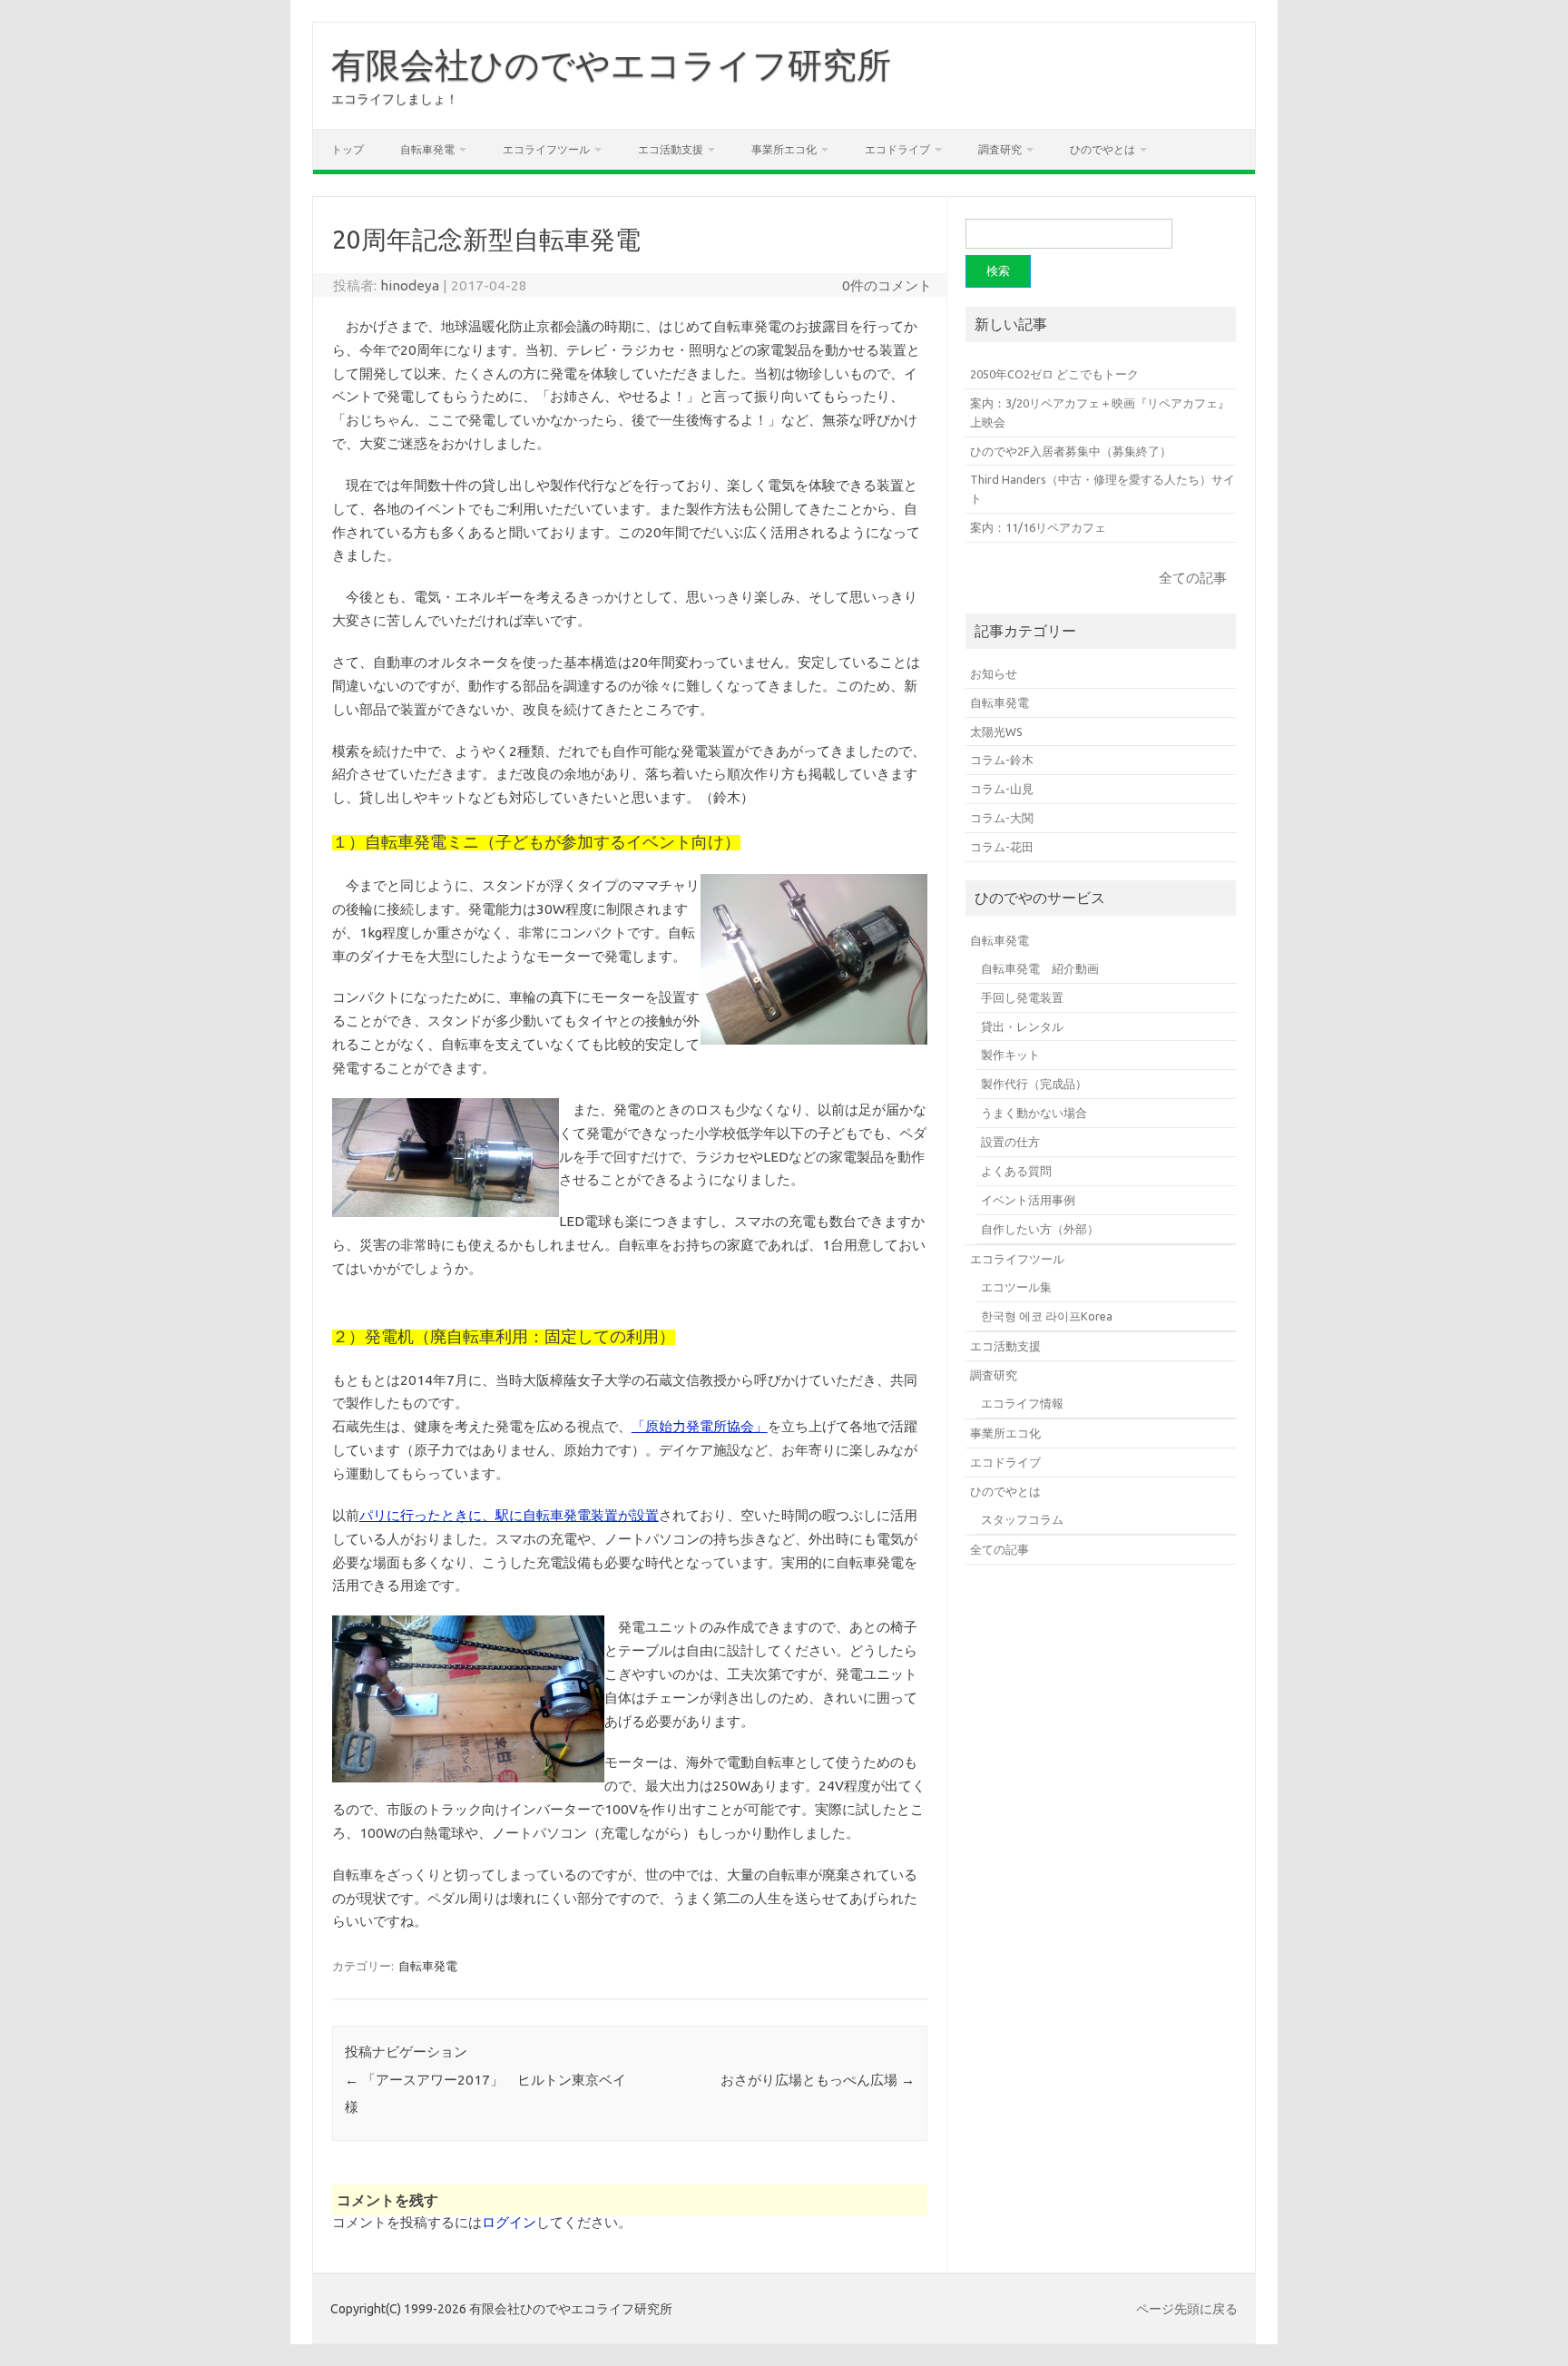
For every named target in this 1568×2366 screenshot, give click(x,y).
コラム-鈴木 (1002, 760)
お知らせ (994, 673)
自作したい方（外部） (1040, 1229)
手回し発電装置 (1022, 997)
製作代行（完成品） (1034, 1084)
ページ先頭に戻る (1187, 2309)
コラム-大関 (1002, 818)
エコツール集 (1016, 1287)
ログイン (509, 2222)
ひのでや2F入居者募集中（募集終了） (1071, 451)
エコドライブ (897, 149)
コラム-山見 (1002, 789)
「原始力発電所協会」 (700, 1426)
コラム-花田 (1002, 847)
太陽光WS (996, 731)
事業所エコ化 (784, 149)
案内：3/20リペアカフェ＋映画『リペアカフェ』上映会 (1100, 412)
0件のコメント (887, 285)
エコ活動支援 (671, 149)
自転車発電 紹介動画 (1040, 968)
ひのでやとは (1102, 149)
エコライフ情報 (1022, 1403)
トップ (348, 149)
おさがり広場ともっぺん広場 (818, 2080)
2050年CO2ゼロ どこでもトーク (1054, 374)
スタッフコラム (1022, 1519)
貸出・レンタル (1022, 1026)
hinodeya (410, 285)
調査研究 (1000, 149)
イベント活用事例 (1028, 1200)
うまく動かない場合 (1034, 1113)
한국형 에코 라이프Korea (1047, 1316)
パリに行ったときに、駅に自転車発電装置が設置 (509, 1515)
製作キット (1010, 1055)
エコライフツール (546, 149)
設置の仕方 (1010, 1142)
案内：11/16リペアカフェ (1038, 527)
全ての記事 (1193, 578)
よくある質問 (1016, 1171)
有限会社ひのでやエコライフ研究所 (611, 64)
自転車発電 (427, 149)
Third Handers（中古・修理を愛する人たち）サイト (1102, 489)
